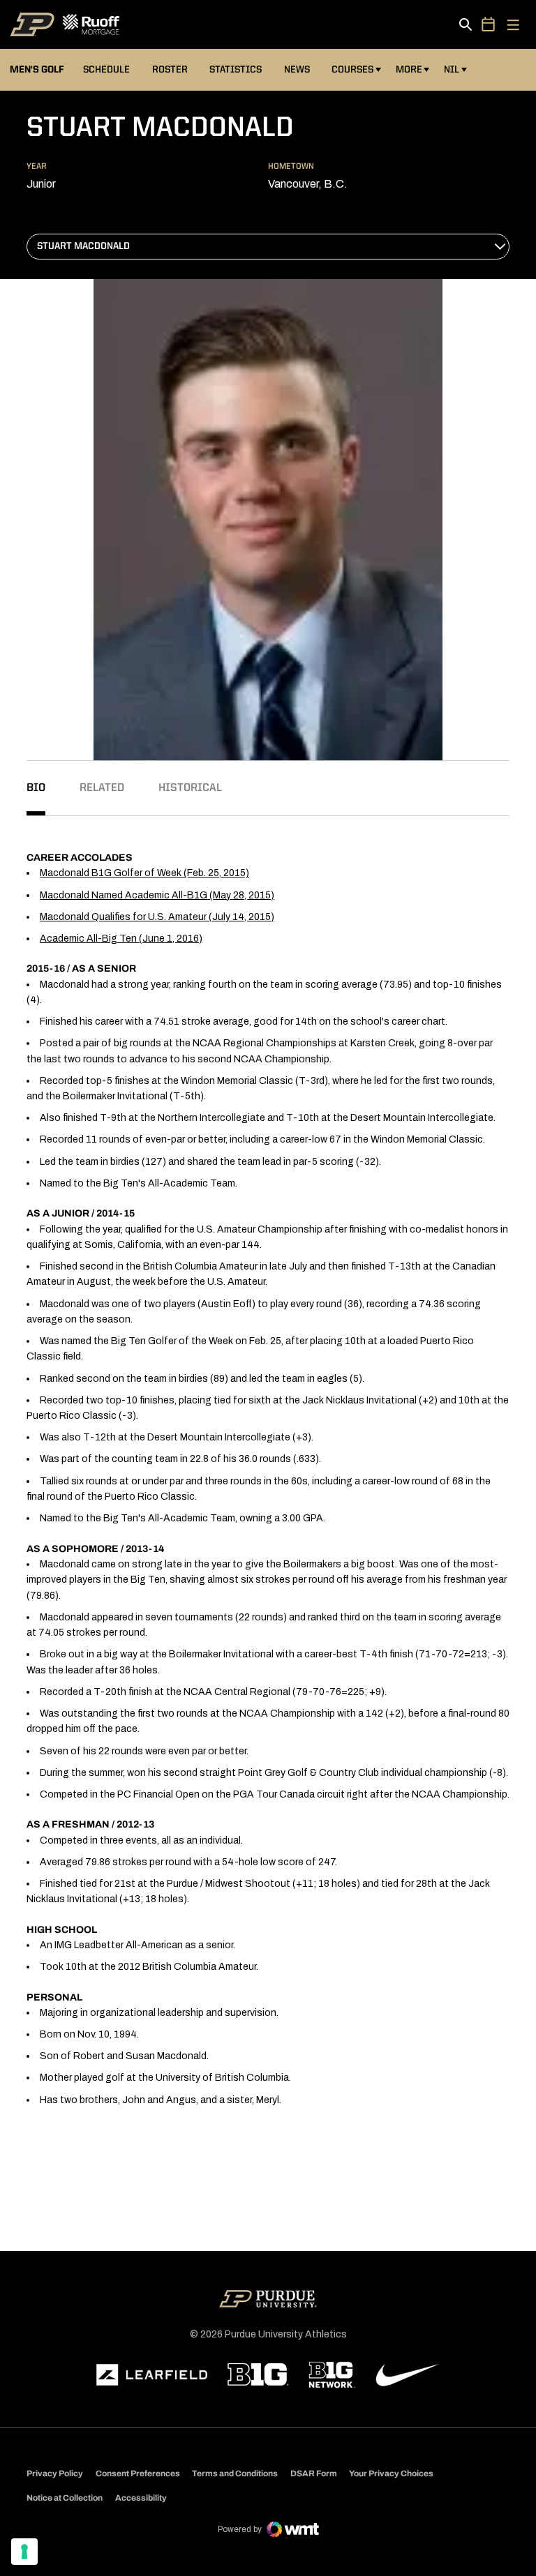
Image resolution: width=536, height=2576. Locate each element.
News (297, 70)
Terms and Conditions (235, 2473)
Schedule (106, 70)
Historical (190, 788)
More (409, 70)
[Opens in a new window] (152, 2375)
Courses (352, 70)
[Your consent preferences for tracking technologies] (24, 2552)
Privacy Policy (55, 2473)
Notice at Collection (65, 2498)
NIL (452, 70)
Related (102, 788)
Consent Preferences (138, 2473)
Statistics (236, 70)
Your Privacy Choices (391, 2473)
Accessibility (141, 2498)
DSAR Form (314, 2473)
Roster (170, 70)
